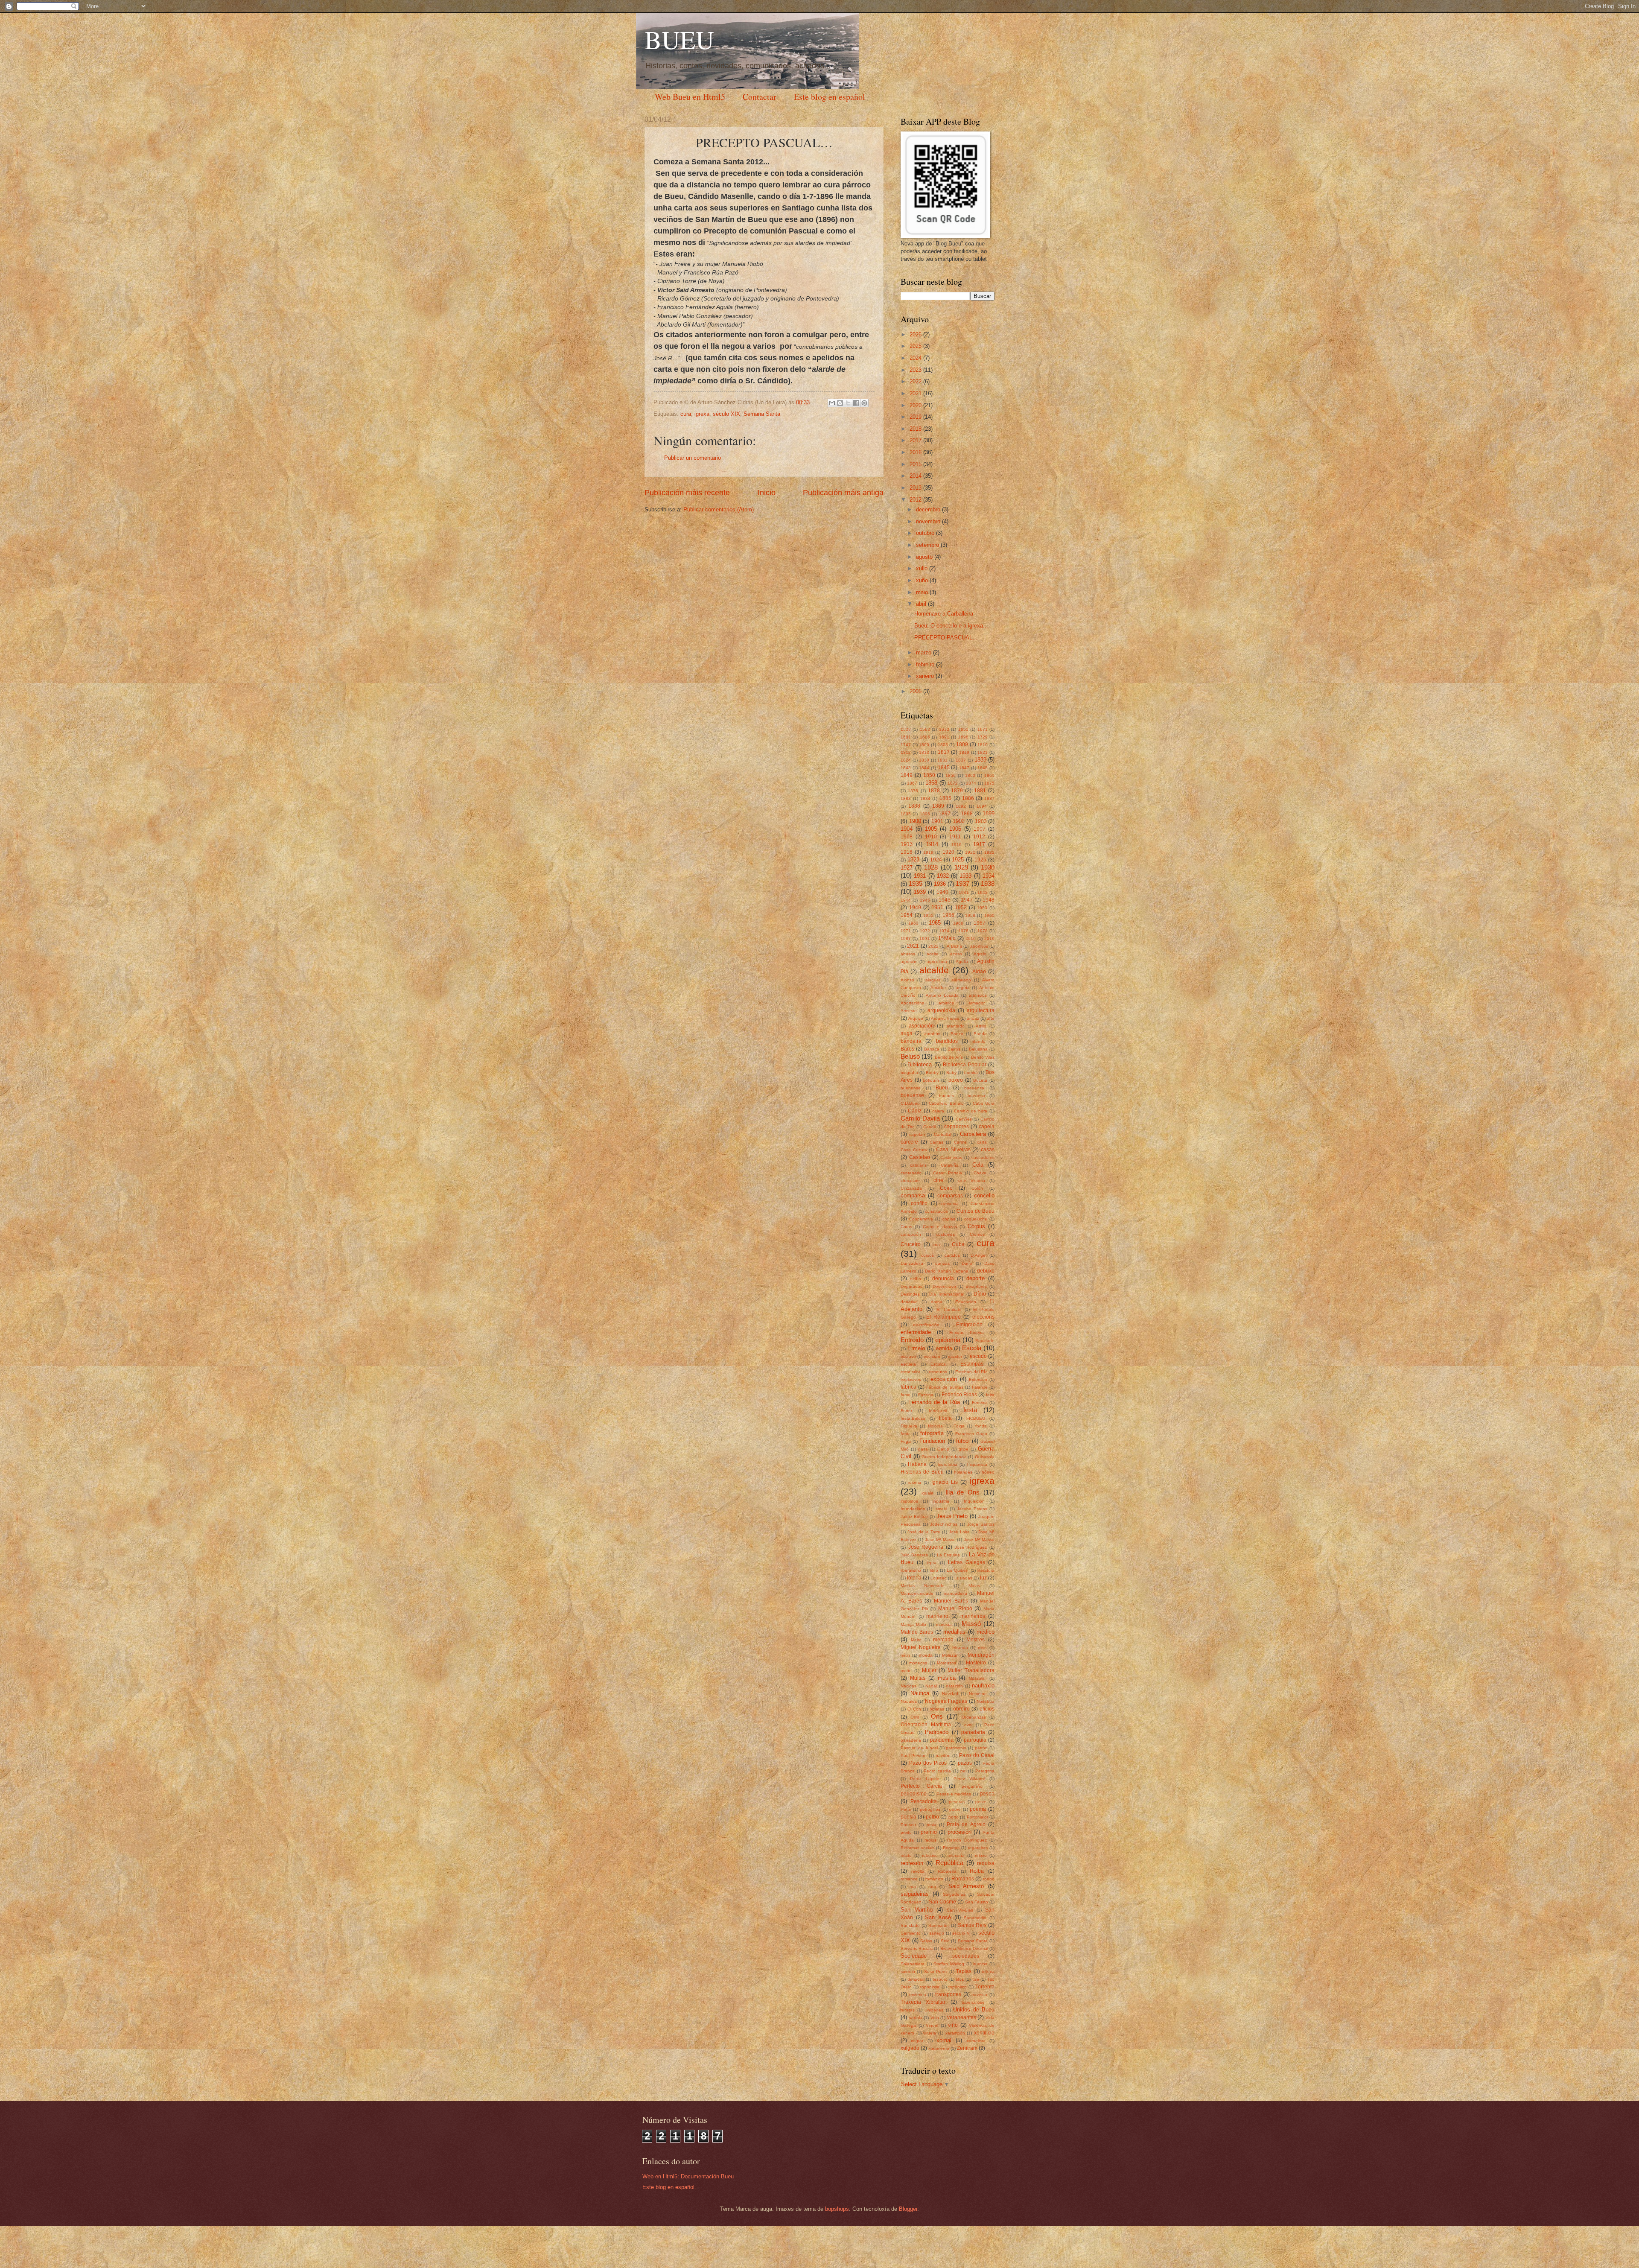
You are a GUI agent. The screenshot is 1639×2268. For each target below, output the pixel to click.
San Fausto (977, 1902)
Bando (979, 1041)
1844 (924, 768)
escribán (932, 1356)
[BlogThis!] (840, 403)
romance (909, 1879)
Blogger (908, 2209)
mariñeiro (937, 1616)
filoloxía (935, 1426)
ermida (944, 1349)
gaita (923, 1449)
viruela (930, 2033)
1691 (944, 737)
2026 (916, 334)
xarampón (955, 2033)
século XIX (726, 414)
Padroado (937, 1732)
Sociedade (914, 1956)
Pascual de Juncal (919, 1748)
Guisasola (985, 1457)
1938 (988, 883)
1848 (983, 768)
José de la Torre (924, 1532)
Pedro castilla (937, 1771)
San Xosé (938, 1917)
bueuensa (974, 1088)
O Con (914, 1709)
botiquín (931, 1080)
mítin (905, 1655)
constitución (937, 1211)
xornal (944, 2040)
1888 (914, 806)
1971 (906, 931)
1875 (989, 783)
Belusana (978, 1049)
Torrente (985, 1987)
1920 (948, 852)
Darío (967, 1263)
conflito (919, 1203)
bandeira (911, 1041)
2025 (916, 346)
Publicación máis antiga (843, 493)
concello (984, 1195)
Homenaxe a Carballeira (944, 614)
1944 (906, 900)
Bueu (942, 1088)
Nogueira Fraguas (946, 1701)
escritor (955, 1356)
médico (986, 1632)
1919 (928, 852)
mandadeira (955, 1593)
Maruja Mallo (913, 1624)
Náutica (920, 1693)
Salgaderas (954, 1894)
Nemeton (978, 1694)
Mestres (976, 1640)
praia (932, 1825)
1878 (934, 791)
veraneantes (962, 2017)
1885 (945, 798)
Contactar (760, 97)
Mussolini (977, 1678)
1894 (982, 806)
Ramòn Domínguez (967, 1840)
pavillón (943, 1756)
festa (970, 1410)
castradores (983, 1157)
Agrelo (980, 954)
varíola (916, 2018)
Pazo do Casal (977, 1755)
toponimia (930, 1987)
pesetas (957, 1802)
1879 (957, 791)
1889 (938, 806)
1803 (943, 745)
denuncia (943, 1278)
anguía (963, 988)
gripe (964, 1449)
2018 (916, 429)
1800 (924, 745)
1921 (970, 852)
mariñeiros (973, 1616)
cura (686, 414)
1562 (925, 729)
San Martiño (917, 1910)
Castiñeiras (951, 1157)
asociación (921, 1026)
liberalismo (911, 1570)
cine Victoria (972, 1181)
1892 (961, 806)
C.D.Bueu (910, 1103)
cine (938, 1180)
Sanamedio (975, 1918)
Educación (966, 1302)
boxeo (956, 1080)
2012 (916, 500)
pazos (965, 1763)
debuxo (986, 1271)
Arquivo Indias (945, 1018)
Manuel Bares (951, 1601)
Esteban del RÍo (971, 1372)
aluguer (933, 980)
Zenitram (967, 2048)
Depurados (911, 1286)
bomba (971, 1073)
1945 (925, 900)
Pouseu (908, 1825)
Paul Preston (914, 1756)
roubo (989, 1879)
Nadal (931, 1686)
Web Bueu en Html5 (690, 97)
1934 (989, 876)
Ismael (941, 1509)
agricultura (937, 962)
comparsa (913, 1195)
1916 (957, 845)
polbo (932, 1817)
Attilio (981, 1026)
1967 (980, 923)
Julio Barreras (914, 1555)
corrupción (911, 1234)
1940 (942, 892)
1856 (951, 775)
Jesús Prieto (952, 1516)
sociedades (966, 1956)
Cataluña (950, 1165)
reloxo (981, 1855)
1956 (948, 915)
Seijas (926, 1941)
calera (938, 1111)
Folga (959, 1426)
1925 (958, 860)
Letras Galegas (967, 1562)
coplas (949, 1219)
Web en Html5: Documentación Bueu (688, 2176)
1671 (983, 729)
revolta (918, 1871)
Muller (929, 1670)
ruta (932, 1887)
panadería (911, 1740)
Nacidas (908, 1686)
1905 (931, 829)
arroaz (973, 1018)
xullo (923, 568)
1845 (944, 768)
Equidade (985, 1341)
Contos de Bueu (976, 1211)
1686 (925, 737)
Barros (954, 1049)
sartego (937, 1933)
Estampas (972, 1364)
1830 (924, 760)
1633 (944, 729)
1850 (929, 775)
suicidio (908, 1972)
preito (906, 1832)
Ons (937, 1716)
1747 (906, 745)
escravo (908, 1356)
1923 (913, 860)
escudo (978, 1356)
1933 (965, 876)
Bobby (932, 1073)
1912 (979, 837)
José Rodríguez (971, 1547)
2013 (916, 488)
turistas (908, 2010)
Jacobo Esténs (972, 1509)
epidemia (948, 1340)
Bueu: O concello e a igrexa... (951, 626)
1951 (937, 907)
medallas (954, 1632)
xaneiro (926, 676)
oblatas (937, 1709)
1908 (907, 837)
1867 (912, 783)
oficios (987, 1709)
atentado (956, 1026)
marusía (944, 1624)
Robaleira (947, 1871)
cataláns (918, 1165)
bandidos (947, 1041)
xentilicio (984, 2033)
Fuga (906, 1441)
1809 (962, 744)
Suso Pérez (936, 1972)
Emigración (969, 1325)
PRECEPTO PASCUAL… (946, 638)
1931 (920, 876)
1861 (989, 775)
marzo (924, 652)
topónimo (958, 1987)
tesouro (940, 1979)
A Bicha (954, 946)
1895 (906, 814)
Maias (974, 1586)
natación (954, 1686)
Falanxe (980, 1387)
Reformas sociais (917, 1848)
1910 (931, 837)
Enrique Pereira (967, 1332)
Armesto (909, 1011)
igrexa (702, 414)
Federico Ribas (959, 1395)
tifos (960, 1979)
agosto (925, 557)
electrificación (926, 1325)
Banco (957, 1034)
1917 (979, 844)
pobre (955, 1809)
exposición (944, 1379)
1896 (925, 814)
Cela (978, 1165)
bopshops (837, 2209)
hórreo (988, 1472)
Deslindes (910, 1294)
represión (912, 1863)
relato (906, 1855)
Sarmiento (911, 1933)
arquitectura (981, 1010)
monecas (918, 1663)
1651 (963, 729)
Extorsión (978, 1379)
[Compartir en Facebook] (856, 403)
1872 (953, 783)
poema (978, 1809)
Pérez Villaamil (969, 1779)
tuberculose (973, 2002)
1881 (980, 791)
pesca (987, 1794)
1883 (906, 798)
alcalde (934, 970)
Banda (980, 1034)
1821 (983, 752)
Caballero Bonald (946, 1103)
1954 (907, 915)
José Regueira (926, 1547)
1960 (989, 915)
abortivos (979, 946)
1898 (967, 814)
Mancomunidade (917, 1593)
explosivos (911, 1379)
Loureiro (939, 1578)
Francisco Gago (971, 1434)
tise (976, 1979)
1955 (928, 915)
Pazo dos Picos (928, 1763)
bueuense (912, 1095)
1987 (906, 938)
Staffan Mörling (949, 1964)
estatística (911, 1372)
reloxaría (956, 1855)
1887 (989, 798)
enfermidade (916, 1332)
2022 (916, 381)
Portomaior (977, 1817)
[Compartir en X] (848, 403)
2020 (916, 405)
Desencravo (944, 1286)
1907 (980, 829)
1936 (940, 884)
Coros (906, 1227)
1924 (936, 860)
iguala (927, 1493)
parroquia (975, 1740)
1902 (959, 821)
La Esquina (948, 1555)
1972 (925, 931)
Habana (917, 1464)
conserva (950, 1204)
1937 (962, 883)
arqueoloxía (941, 1010)
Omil (915, 1717)
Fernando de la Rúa (934, 1402)
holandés (963, 1472)
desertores (976, 1286)
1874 (971, 783)
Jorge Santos (981, 1524)
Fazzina (926, 1395)
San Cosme (942, 1902)
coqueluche (976, 1219)
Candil (929, 1127)
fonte (906, 1434)
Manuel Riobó (955, 1608)
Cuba (958, 1244)
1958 (970, 915)
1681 (906, 737)
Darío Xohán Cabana (946, 1271)
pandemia (942, 1740)
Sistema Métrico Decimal (964, 1948)
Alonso (907, 980)
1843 (906, 768)
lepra (932, 1563)
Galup (943, 1449)
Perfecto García (921, 1786)
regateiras (978, 1848)
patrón (981, 1748)
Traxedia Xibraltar (923, 2002)
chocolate (910, 1181)
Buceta (980, 1080)
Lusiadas (963, 1578)
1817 (944, 752)
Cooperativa (921, 1219)
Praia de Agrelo (966, 1824)
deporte (976, 1278)
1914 (932, 844)
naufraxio (983, 1686)
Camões (964, 1119)
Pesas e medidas (954, 1794)
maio (923, 592)
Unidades (934, 2010)
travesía (979, 1995)
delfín (916, 1279)
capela (987, 1127)
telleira (988, 1972)
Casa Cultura (914, 1150)
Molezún (950, 1655)
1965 (935, 923)
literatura (986, 1570)
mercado (943, 1640)
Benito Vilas (983, 1057)
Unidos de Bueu (974, 2010)
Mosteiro (976, 1663)
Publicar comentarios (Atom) (719, 509)
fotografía (932, 1433)
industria (941, 1501)
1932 (943, 876)
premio (929, 1832)
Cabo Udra (984, 1103)
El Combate (949, 1309)
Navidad (950, 1694)
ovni (968, 1725)
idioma (915, 1482)
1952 (961, 908)
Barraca (932, 1049)
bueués (946, 1096)
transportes (948, 1994)
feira (990, 1395)
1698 (963, 737)
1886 (968, 798)
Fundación (932, 1441)
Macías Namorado (923, 1586)
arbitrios (946, 1003)
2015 (916, 464)
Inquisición (974, 1501)
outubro (926, 533)
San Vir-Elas (960, 1910)
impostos (909, 1501)
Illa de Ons (962, 1492)
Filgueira (909, 1426)
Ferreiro (979, 1403)
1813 (924, 752)
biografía (909, 1073)
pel (963, 1771)
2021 (916, 393)
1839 (980, 760)
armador (977, 1003)
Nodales (909, 1701)
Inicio (767, 493)
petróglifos (930, 1809)
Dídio (980, 1294)
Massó (971, 1624)
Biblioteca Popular (964, 1065)
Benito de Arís (949, 1057)
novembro (929, 521)
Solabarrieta (913, 1964)
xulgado (910, 2048)
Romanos (963, 1879)
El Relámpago (943, 1317)
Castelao (920, 1157)
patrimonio (956, 1748)
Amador (938, 988)
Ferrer (906, 1411)
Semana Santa (762, 414)
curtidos (952, 1255)
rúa (913, 1887)
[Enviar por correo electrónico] (832, 403)
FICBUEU (976, 1418)
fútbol (963, 1441)
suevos (980, 1964)
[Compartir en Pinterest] (864, 403)
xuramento (939, 2048)
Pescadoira (924, 1801)
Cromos (977, 1234)
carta (982, 1142)
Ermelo (916, 1348)
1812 (906, 752)
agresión (909, 962)
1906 (955, 829)
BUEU (679, 39)
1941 (964, 892)
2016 (916, 452)
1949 (915, 908)
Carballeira (973, 1134)
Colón (977, 1188)
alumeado (961, 980)
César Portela (948, 1173)
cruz (937, 1245)
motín (906, 1671)
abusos (908, 954)
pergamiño (972, 1786)
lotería (914, 1578)
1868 (931, 783)
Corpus (976, 1226)
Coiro (946, 1188)
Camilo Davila (920, 1118)
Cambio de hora (971, 1111)
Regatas (951, 1848)
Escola (972, 1348)
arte (991, 1018)
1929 (961, 867)
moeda (926, 1655)
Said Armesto (966, 1886)
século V (961, 1933)
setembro (928, 545)
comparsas (950, 1196)
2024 (916, 358)
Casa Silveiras (953, 1150)
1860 (970, 775)
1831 (942, 760)
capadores (957, 1127)
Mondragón (981, 1655)
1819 (964, 752)
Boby (951, 1073)
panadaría (973, 1732)
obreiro (961, 1709)
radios (930, 1840)
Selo (945, 1941)
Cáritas (936, 1142)
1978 (983, 931)
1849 (907, 775)
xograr (917, 2041)
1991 (924, 938)
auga (907, 1033)
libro (934, 1570)
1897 (945, 814)
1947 (967, 900)
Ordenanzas (974, 1717)
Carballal (942, 1134)
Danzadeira (912, 1263)
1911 (955, 837)
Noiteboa (986, 1701)
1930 (988, 867)
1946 (945, 900)
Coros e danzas (940, 1227)
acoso (956, 954)
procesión (959, 1832)
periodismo (914, 1794)
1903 (981, 821)
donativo (909, 1302)
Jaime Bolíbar (914, 1516)
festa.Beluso (913, 1418)
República (949, 1863)
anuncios (978, 995)
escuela (908, 1364)
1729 (983, 737)
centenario (911, 1173)
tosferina (918, 1995)
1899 (989, 813)
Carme (960, 1142)
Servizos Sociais (917, 1948)
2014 (916, 476)
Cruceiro (911, 1244)
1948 (989, 900)
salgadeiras (915, 1894)
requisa (986, 1863)
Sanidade (910, 1925)
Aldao (979, 972)
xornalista (976, 2041)
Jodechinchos (944, 1524)
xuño (923, 580)
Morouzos (946, 1663)
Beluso (910, 1056)
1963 (913, 923)
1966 (958, 923)
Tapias (964, 1971)
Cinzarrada (911, 1188)
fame (906, 1395)
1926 (980, 860)
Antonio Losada (942, 995)
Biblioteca (920, 1064)
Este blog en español (830, 97)
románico (934, 1879)
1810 (983, 745)
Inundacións (913, 1509)
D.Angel (978, 1255)
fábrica (908, 1387)
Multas (918, 1678)
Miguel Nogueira (921, 1647)
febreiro (926, 664)
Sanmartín (939, 1925)
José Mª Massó (979, 1540)
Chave (980, 1173)
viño (953, 2025)
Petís (906, 1809)
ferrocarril (938, 1411)
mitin (982, 1648)
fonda (981, 1426)
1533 (906, 729)
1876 (913, 791)
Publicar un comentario (693, 458)
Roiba (977, 1871)
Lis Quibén (958, 1570)
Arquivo (916, 1018)
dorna (937, 1302)
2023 (916, 370)
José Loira (959, 1532)
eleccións (983, 1317)
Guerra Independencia (944, 1457)
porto (954, 1817)
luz (983, 1578)
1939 (920, 892)
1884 (925, 798)
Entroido (912, 1340)
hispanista (977, 1464)
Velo (935, 2018)
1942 (983, 892)
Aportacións (912, 1003)
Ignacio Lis (945, 1482)
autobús (932, 1034)
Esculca (938, 1364)
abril (922, 604)
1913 (907, 844)
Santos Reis (972, 1925)
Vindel (932, 2025)
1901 (937, 821)
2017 (916, 440)
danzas (942, 1263)
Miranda (960, 1648)
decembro (929, 509)
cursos (927, 1255)
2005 (916, 691)
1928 (931, 867)
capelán (917, 1134)
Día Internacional (946, 1294)
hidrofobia (948, 1464)
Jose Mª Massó (940, 1540)
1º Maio (947, 938)
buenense (911, 1088)
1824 (906, 760)
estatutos (938, 1372)
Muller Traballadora (971, 1670)
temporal (916, 1979)
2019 (916, 417)
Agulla (962, 962)
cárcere (909, 1142)
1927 (907, 868)
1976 (963, 931)
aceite (933, 954)
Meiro (916, 1640)
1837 (961, 760)
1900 (915, 821)
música (947, 1678)
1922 (989, 852)
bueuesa (976, 1096)
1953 (982, 908)
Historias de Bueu (922, 1472)
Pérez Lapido (925, 1779)
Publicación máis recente (687, 493)
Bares (907, 1049)
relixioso (930, 1855)
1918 (907, 852)
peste (981, 1802)
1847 (964, 768)
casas (988, 1150)
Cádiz (915, 1111)
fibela (945, 1418)
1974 (944, 931)
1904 (907, 829)
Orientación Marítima (926, 1725)
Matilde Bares (917, 1632)
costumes (945, 1234)
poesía (908, 1817)
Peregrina (985, 1771)
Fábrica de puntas (945, 1387)
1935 (916, 883)
